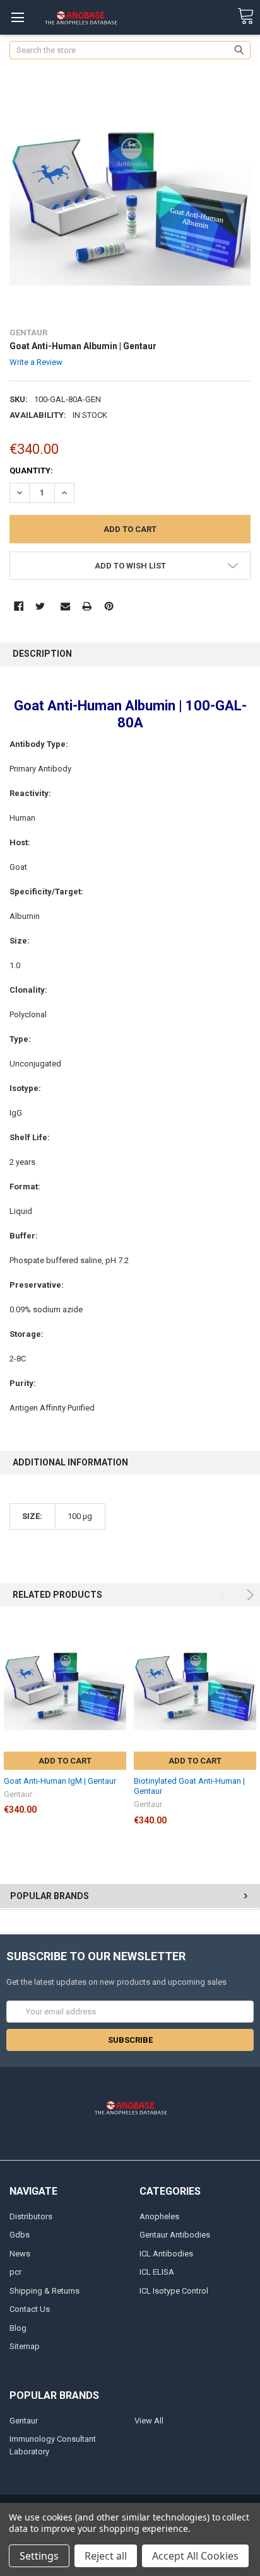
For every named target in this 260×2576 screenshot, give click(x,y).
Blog (18, 2328)
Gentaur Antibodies (175, 2235)
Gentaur (24, 2421)
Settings (39, 2556)
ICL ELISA (157, 2272)
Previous (225, 1595)
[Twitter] (40, 606)
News (20, 2254)
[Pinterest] (109, 606)
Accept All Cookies (195, 2556)
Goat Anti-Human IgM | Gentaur (60, 1781)
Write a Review (36, 362)
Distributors (31, 2216)
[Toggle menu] (17, 17)
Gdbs (20, 2235)
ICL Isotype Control (174, 2291)
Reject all (106, 2556)
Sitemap (25, 2346)
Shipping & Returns (44, 2291)
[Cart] (245, 17)
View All (149, 2421)
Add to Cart (65, 1761)
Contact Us (30, 2309)
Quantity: (31, 471)
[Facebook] (19, 606)
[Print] (87, 606)
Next (248, 1595)
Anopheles (159, 2216)
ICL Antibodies (166, 2254)
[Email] (65, 606)
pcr (15, 2272)
